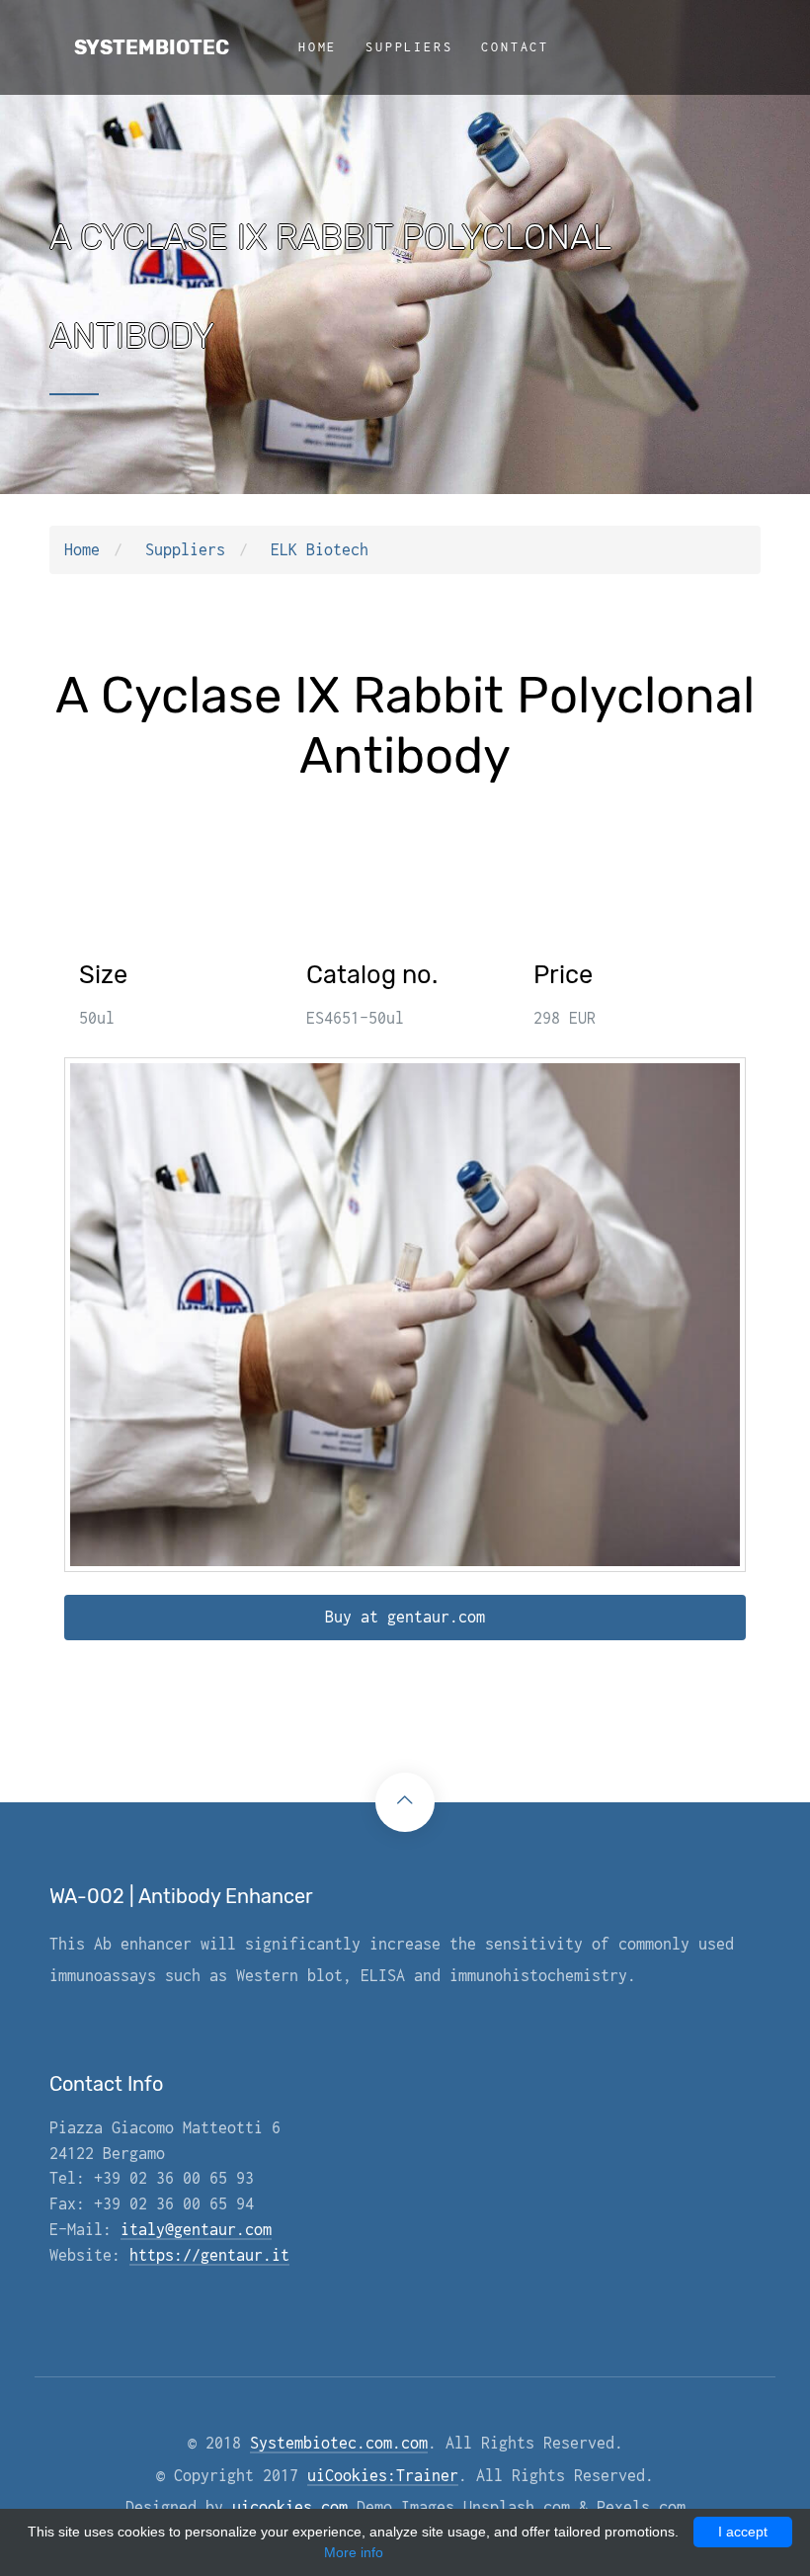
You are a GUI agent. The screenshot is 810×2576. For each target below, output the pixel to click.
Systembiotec (152, 47)
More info (354, 2552)
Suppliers (409, 47)
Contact (515, 47)
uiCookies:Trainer (383, 2475)
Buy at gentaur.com (405, 1617)
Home (318, 47)
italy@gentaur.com (196, 2229)
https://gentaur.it (209, 2255)
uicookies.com (290, 2507)
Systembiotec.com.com (339, 2443)
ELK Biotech (320, 549)
